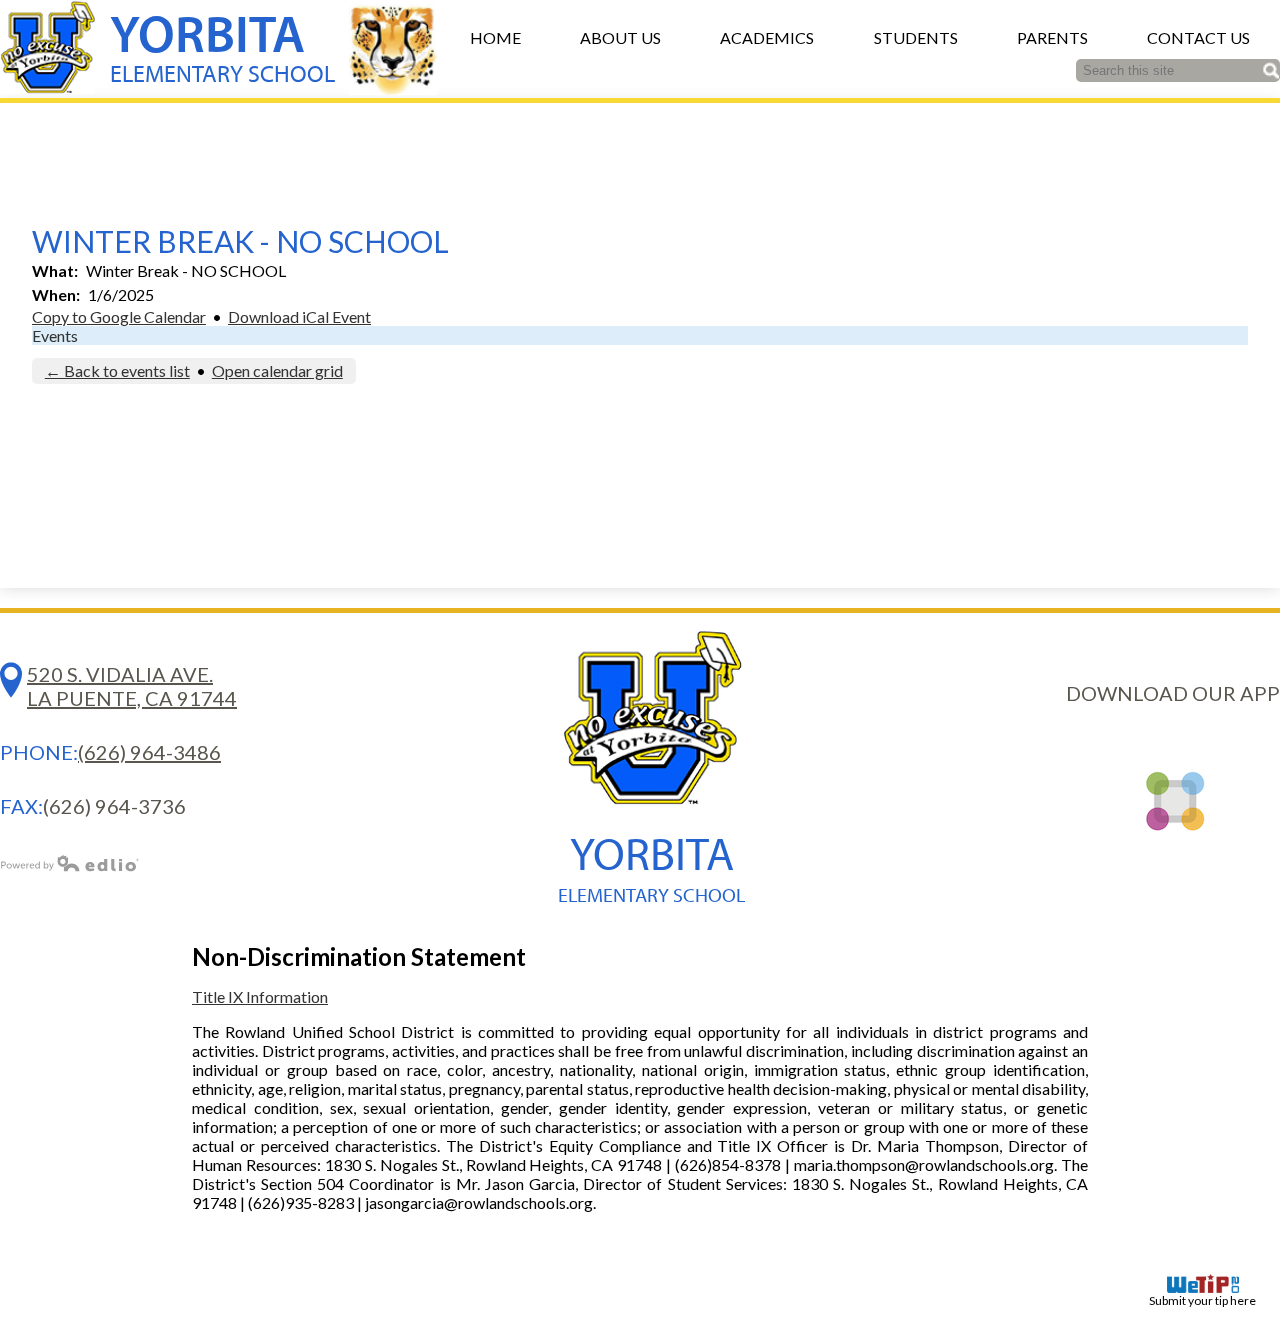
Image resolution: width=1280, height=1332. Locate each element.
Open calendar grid (277, 370)
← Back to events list (117, 370)
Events (55, 335)
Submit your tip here (1202, 1300)
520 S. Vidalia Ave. (132, 686)
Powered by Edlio (70, 863)
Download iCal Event (299, 316)
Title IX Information (260, 996)
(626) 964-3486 (149, 752)
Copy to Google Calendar (119, 316)
